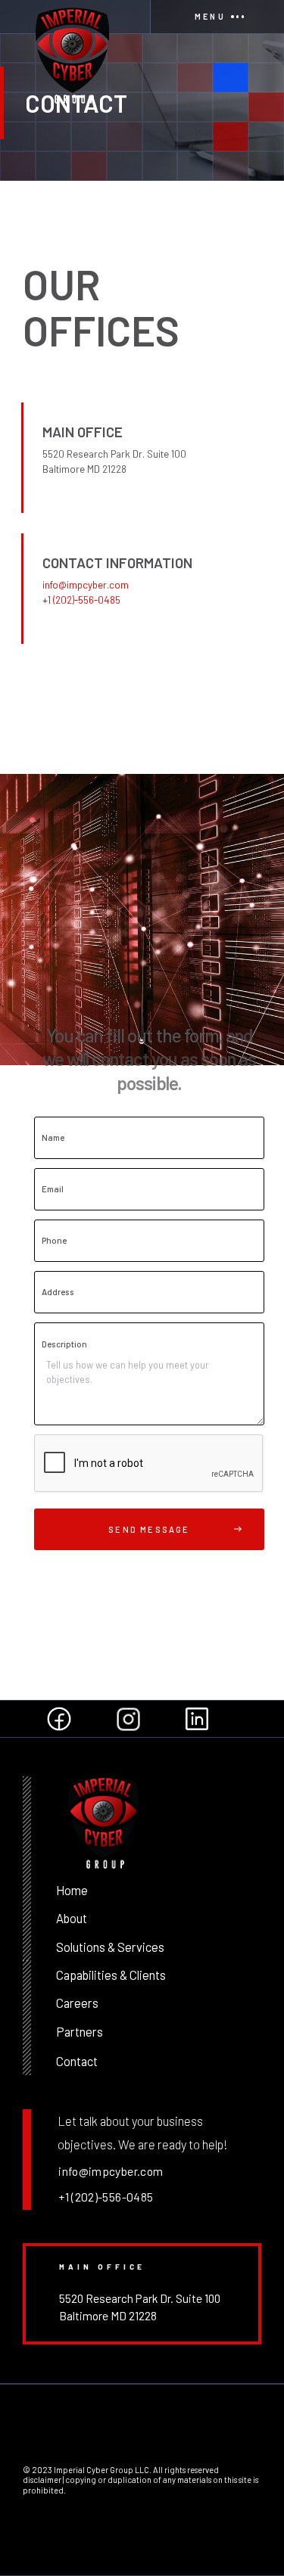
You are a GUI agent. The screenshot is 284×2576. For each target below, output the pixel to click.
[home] (75, 17)
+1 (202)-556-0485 (81, 600)
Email (53, 1189)
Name (53, 1137)
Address (58, 1292)
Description (64, 1344)
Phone (54, 1240)
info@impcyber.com (86, 585)
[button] (217, 17)
